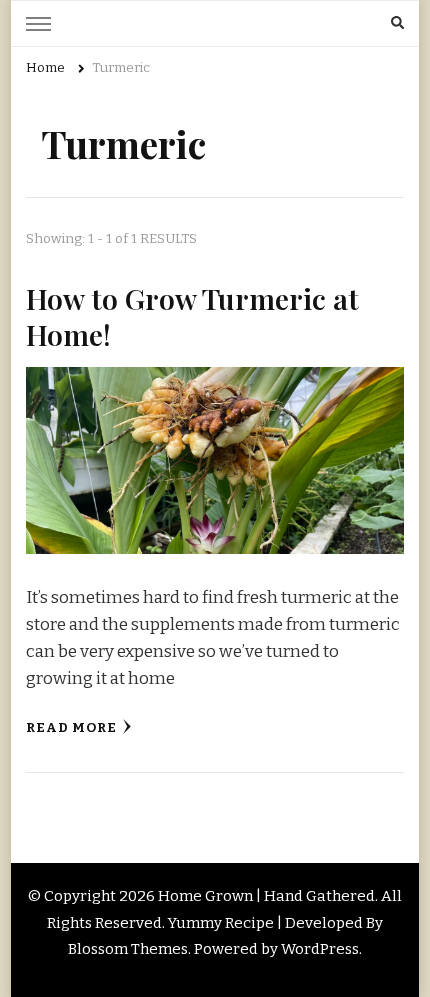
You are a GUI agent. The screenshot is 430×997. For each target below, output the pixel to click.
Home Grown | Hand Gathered (266, 896)
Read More (71, 728)
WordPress (320, 949)
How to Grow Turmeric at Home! (192, 315)
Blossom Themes (128, 949)
